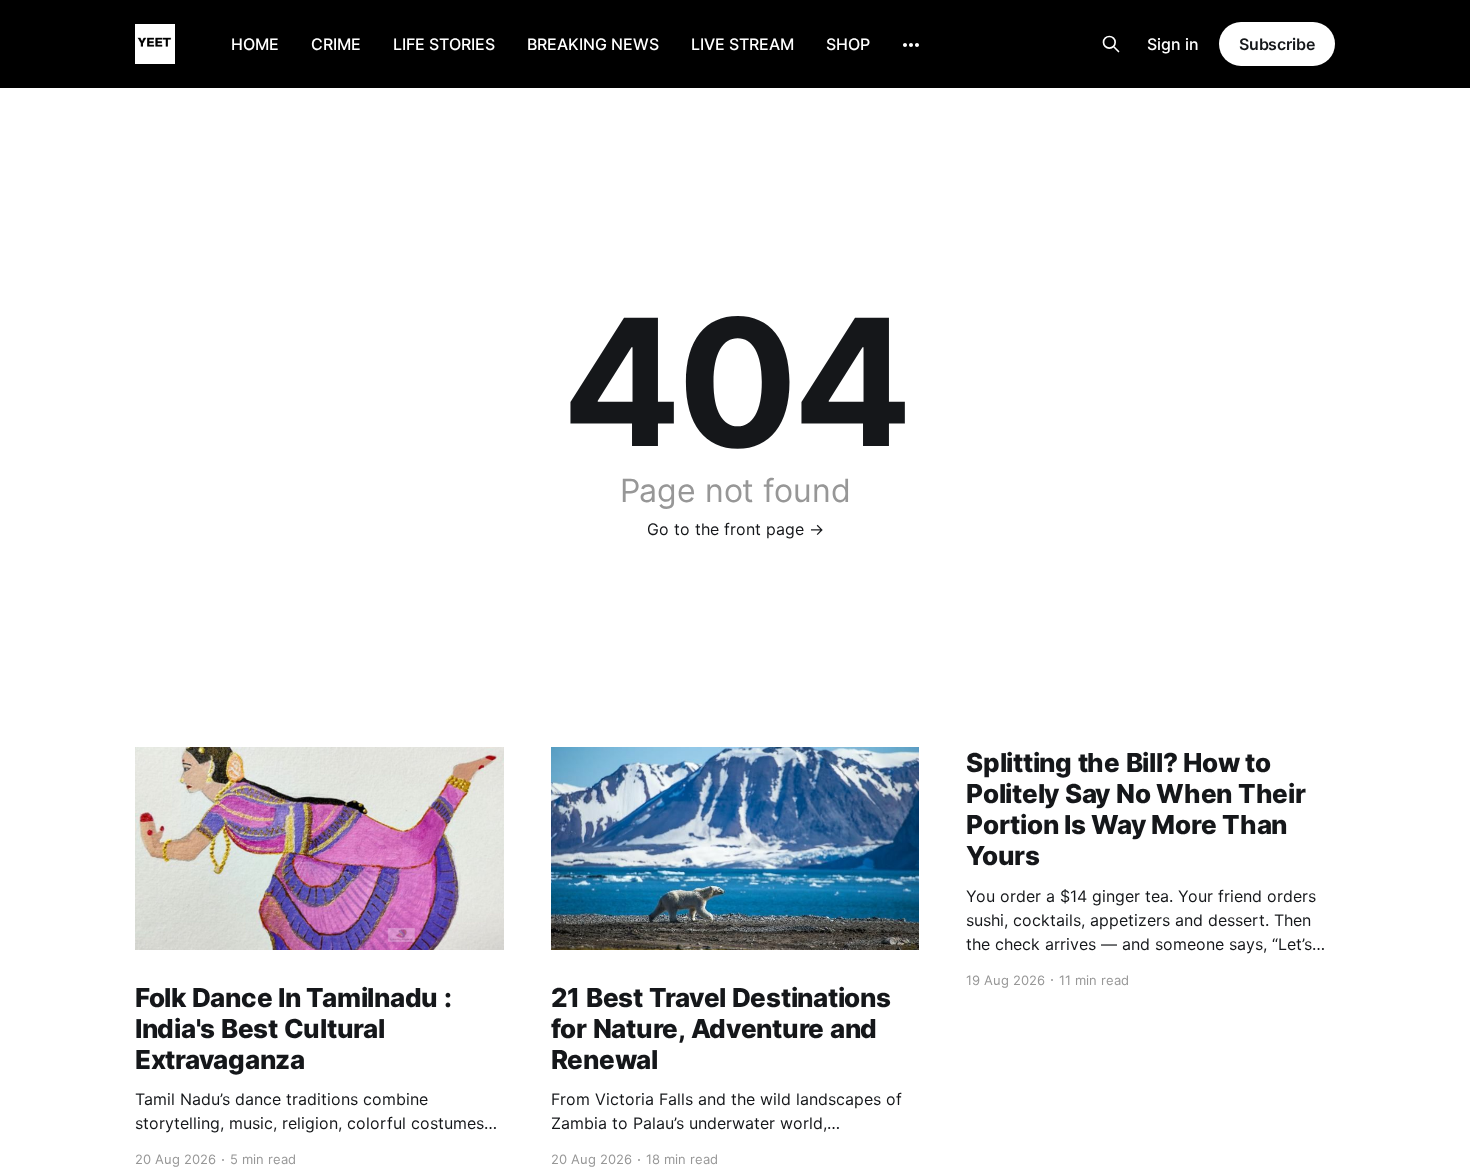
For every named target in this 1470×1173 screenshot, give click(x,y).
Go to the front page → (735, 529)
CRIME (336, 44)
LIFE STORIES (444, 44)
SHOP (848, 44)
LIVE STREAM (742, 44)
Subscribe (1277, 44)
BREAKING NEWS (593, 44)
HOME (255, 44)
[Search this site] (1111, 44)
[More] (911, 45)
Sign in (1173, 44)
